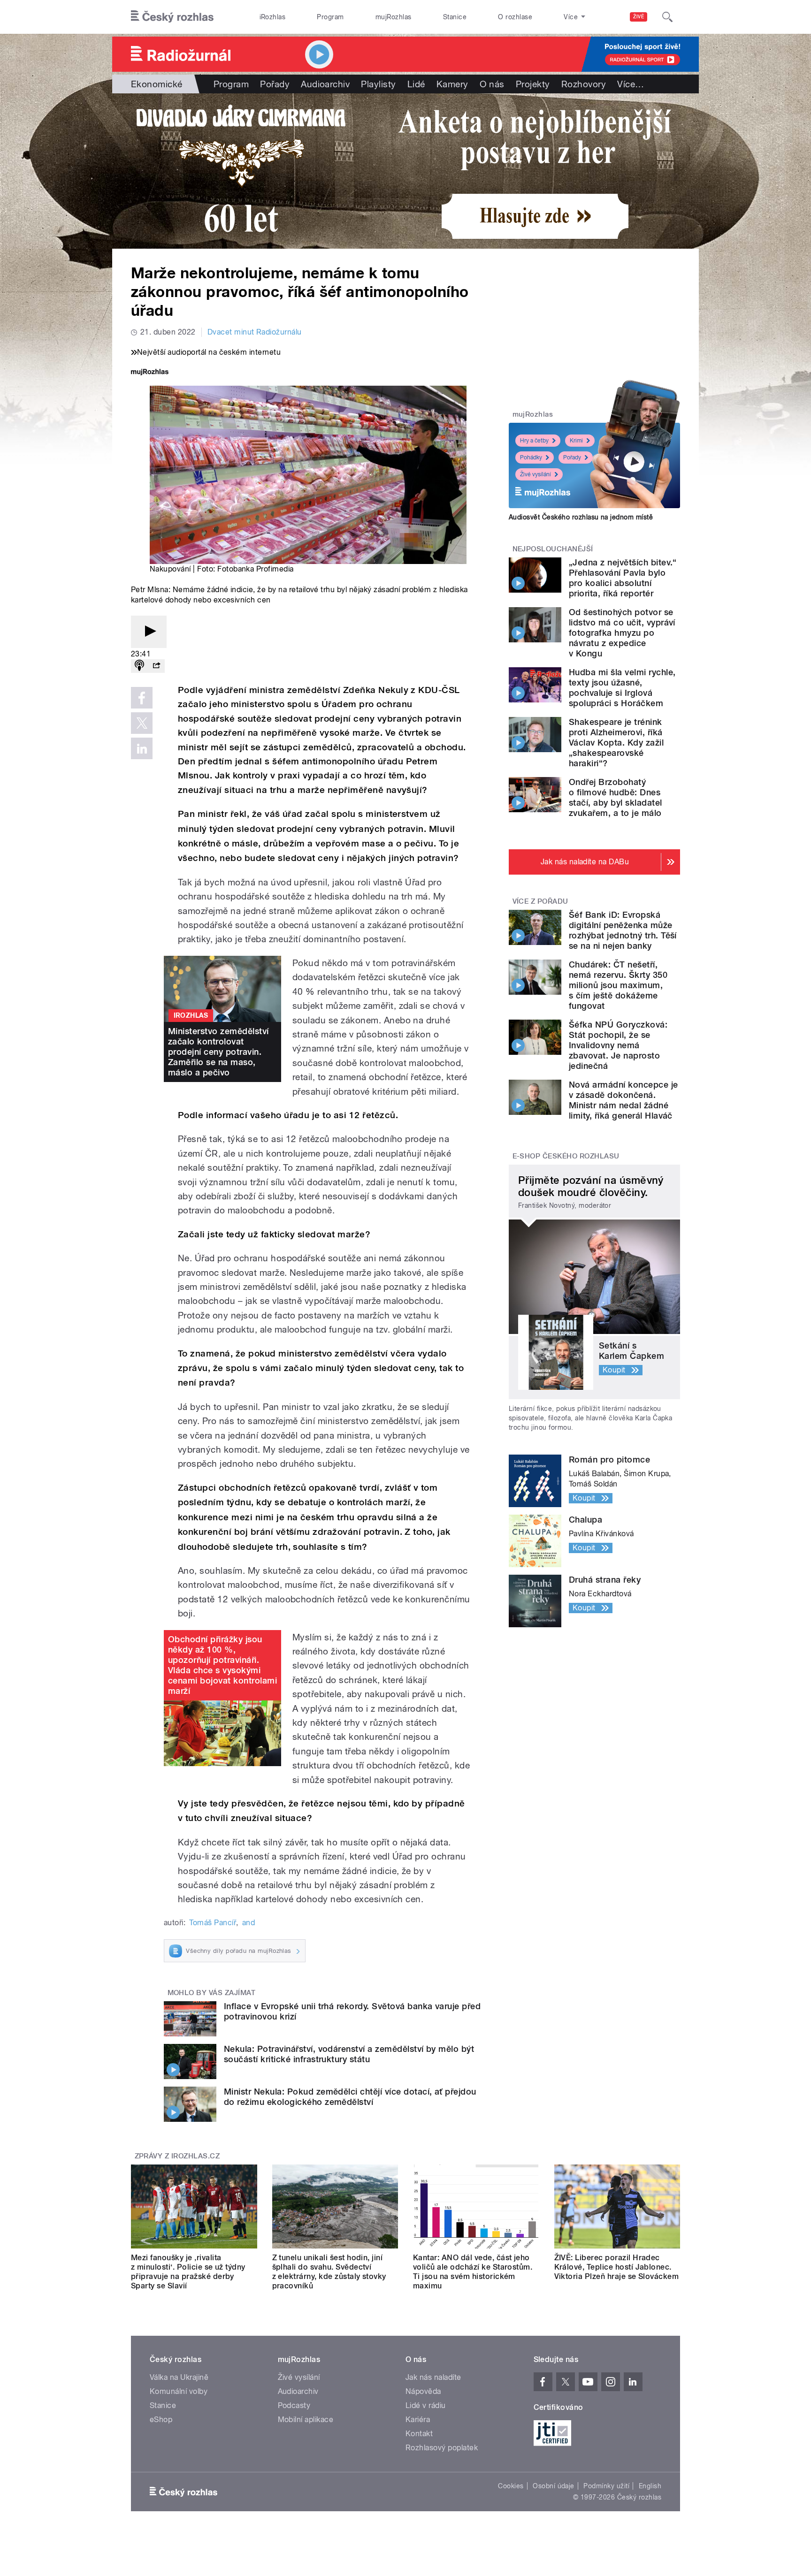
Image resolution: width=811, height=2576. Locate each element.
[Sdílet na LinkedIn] (142, 748)
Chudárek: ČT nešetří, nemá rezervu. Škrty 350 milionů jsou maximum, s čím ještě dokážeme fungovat (618, 985)
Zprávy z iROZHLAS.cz (177, 2156)
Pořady (275, 84)
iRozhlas (273, 17)
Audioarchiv (325, 84)
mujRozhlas (394, 17)
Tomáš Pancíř (213, 1923)
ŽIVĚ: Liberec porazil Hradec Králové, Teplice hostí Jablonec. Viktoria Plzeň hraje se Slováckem (617, 2267)
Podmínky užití (606, 2486)
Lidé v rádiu (426, 2405)
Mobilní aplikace (306, 2420)
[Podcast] (139, 666)
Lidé (416, 84)
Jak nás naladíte (433, 2377)
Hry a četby (534, 441)
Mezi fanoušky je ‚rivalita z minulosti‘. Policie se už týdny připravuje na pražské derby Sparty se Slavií (188, 2272)
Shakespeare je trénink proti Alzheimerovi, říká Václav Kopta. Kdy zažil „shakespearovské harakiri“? (616, 743)
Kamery (452, 84)
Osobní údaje (554, 2486)
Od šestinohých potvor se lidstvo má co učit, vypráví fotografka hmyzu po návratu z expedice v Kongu (622, 633)
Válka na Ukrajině (179, 2377)
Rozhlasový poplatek (442, 2448)
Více (631, 84)
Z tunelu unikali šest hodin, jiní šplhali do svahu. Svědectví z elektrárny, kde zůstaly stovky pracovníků (329, 2272)
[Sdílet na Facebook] (142, 698)
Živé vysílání (536, 474)
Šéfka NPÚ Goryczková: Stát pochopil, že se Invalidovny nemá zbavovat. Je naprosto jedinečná (618, 1045)
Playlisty (378, 84)
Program (330, 17)
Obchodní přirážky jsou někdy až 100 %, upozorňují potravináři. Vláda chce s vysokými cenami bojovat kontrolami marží (222, 1665)
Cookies (511, 2486)
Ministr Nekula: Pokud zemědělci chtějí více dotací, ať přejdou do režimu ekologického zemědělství (350, 2097)
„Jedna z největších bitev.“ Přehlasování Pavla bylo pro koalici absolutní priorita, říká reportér (623, 578)
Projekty (533, 84)
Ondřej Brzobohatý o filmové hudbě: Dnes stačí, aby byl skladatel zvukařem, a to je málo (616, 797)
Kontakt (419, 2434)
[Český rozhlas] (172, 17)
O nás (492, 84)
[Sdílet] (156, 666)
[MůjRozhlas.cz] (150, 373)
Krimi (576, 441)
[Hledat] (667, 17)
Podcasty (294, 2405)
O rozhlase (515, 17)
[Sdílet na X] (142, 723)
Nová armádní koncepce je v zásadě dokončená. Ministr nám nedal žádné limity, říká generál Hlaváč (624, 1100)
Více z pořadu (540, 901)
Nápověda (423, 2391)
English (650, 2486)
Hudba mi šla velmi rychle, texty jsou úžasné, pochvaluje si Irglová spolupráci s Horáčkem (622, 688)
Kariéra (418, 2420)
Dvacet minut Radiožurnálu (255, 332)
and (249, 1923)
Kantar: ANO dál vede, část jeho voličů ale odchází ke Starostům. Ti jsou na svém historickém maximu (473, 2272)
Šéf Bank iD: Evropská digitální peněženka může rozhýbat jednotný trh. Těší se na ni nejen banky (623, 930)
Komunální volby (179, 2391)
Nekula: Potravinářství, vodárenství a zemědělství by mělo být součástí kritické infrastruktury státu (349, 2054)
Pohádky (531, 457)
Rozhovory (584, 84)
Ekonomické (157, 84)
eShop (161, 2420)
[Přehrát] (149, 632)
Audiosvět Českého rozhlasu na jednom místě (581, 517)
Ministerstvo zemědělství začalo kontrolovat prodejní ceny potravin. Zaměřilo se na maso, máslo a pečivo (218, 1052)
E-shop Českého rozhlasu (566, 1156)
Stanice (455, 17)
